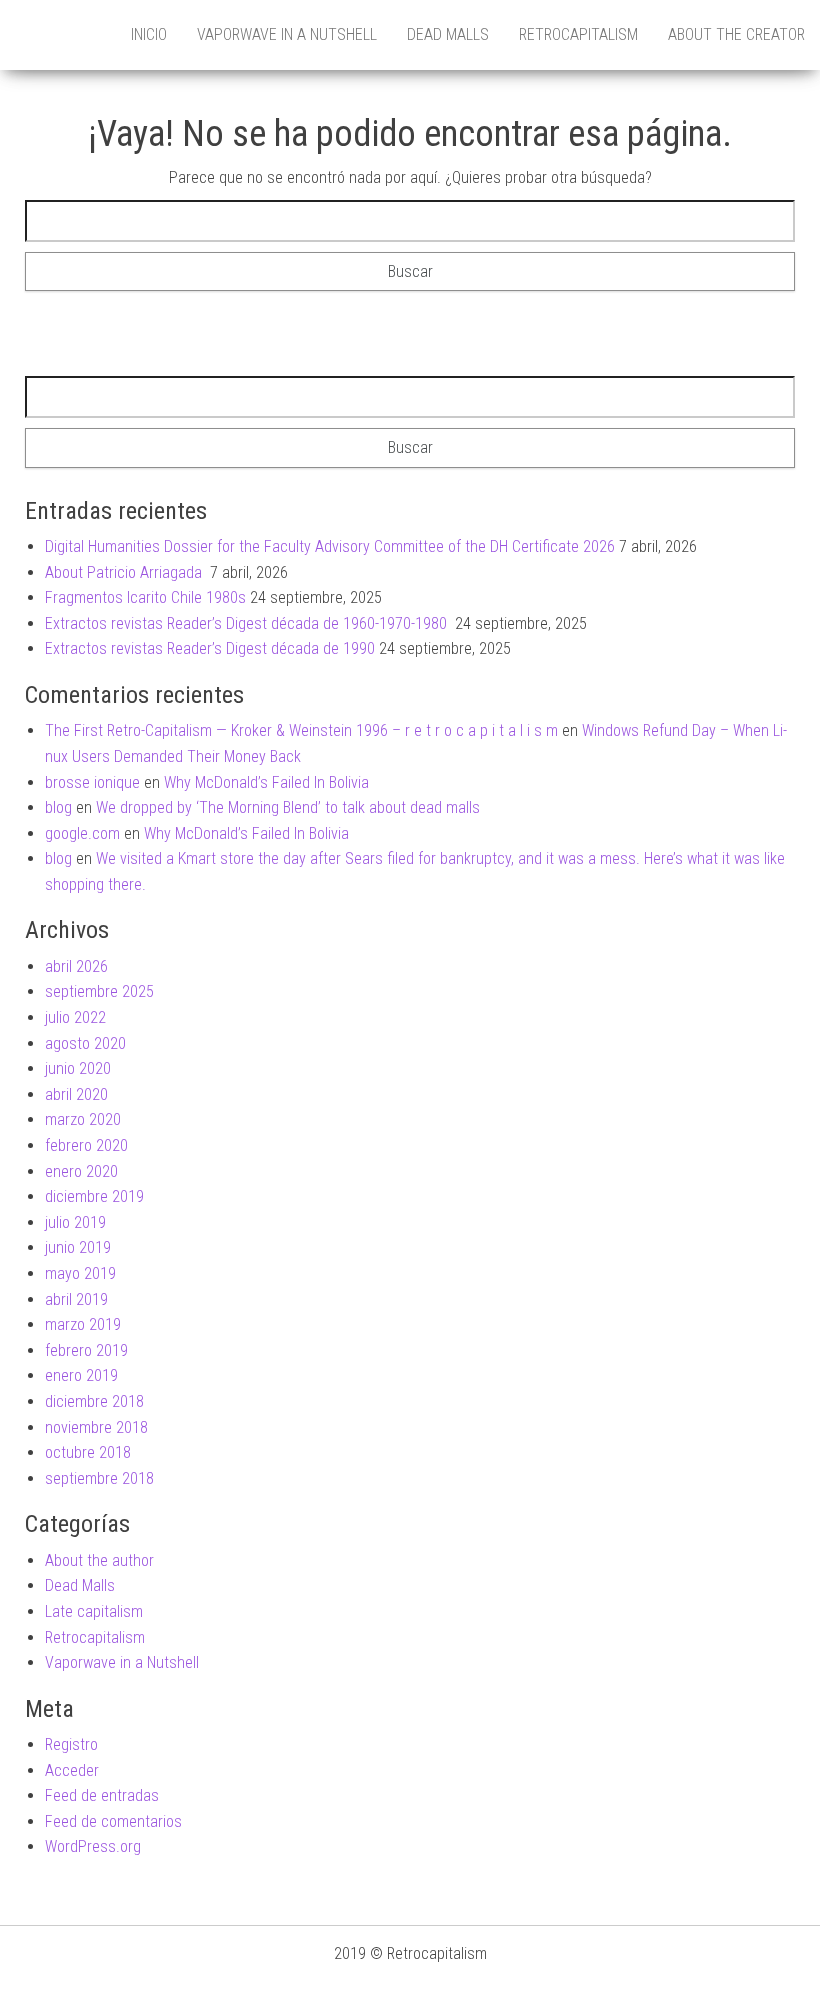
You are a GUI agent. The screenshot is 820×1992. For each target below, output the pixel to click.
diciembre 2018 (94, 1401)
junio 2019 (78, 1247)
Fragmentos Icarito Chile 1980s (145, 597)
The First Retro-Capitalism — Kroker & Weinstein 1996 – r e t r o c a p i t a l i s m (301, 730)
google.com (82, 833)
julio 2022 (75, 1017)
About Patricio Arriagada (125, 572)
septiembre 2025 (99, 991)
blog (58, 807)
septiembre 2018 (99, 1478)
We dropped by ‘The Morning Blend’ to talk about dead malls (288, 807)
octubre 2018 (88, 1452)
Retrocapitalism (578, 34)
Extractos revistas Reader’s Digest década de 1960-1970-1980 (248, 623)
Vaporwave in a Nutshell (287, 34)
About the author (99, 1560)
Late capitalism (94, 1611)
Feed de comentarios (113, 1821)
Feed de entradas (102, 1795)
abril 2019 (76, 1299)
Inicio (149, 34)
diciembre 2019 (94, 1196)
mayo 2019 (80, 1273)
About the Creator (736, 34)
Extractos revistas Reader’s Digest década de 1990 (210, 648)
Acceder (72, 1770)
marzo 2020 (83, 1119)
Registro (71, 1744)
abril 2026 (76, 966)
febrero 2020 (86, 1145)
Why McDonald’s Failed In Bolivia (266, 782)
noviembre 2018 (96, 1427)
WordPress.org (93, 1846)
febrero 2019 (86, 1350)
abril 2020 (76, 1094)
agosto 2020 (85, 1043)
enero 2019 (81, 1375)
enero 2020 (81, 1171)
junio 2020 (78, 1068)
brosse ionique (92, 782)
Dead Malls (448, 34)
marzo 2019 (83, 1324)
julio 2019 (75, 1222)
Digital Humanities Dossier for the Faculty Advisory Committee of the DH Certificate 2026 (330, 546)
